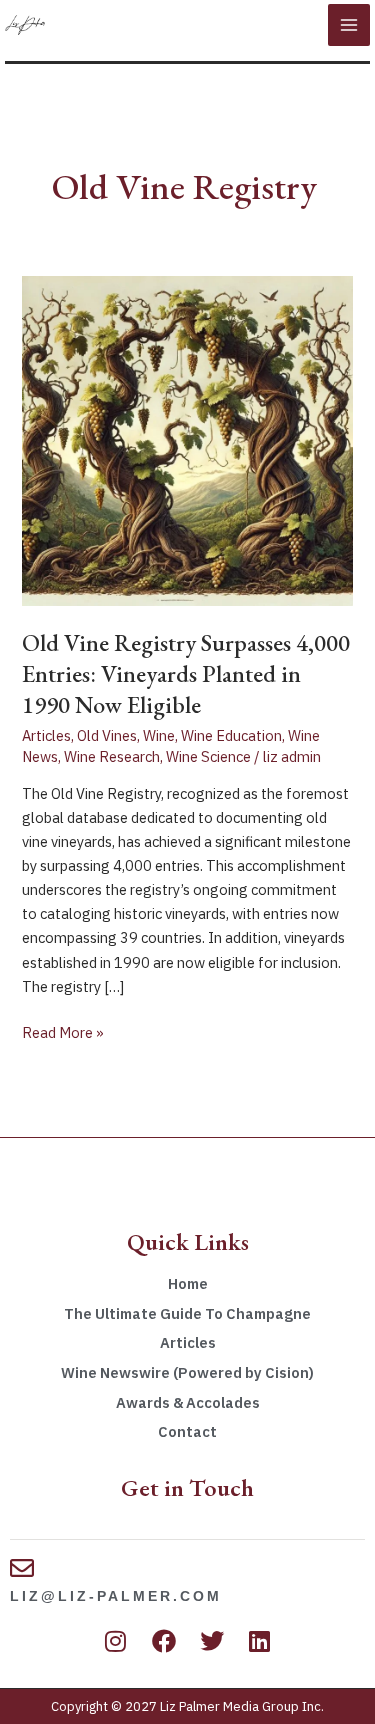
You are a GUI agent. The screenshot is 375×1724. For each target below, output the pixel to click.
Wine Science (208, 756)
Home (188, 1283)
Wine (159, 735)
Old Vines (107, 735)
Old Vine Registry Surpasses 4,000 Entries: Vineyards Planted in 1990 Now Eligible (186, 673)
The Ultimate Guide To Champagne (187, 1313)
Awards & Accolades (188, 1402)
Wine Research (112, 756)
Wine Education (231, 735)
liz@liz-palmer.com (116, 1596)
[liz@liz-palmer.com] (22, 1568)
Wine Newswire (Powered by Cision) (187, 1372)
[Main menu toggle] (349, 25)
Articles (46, 735)
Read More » (63, 1031)
